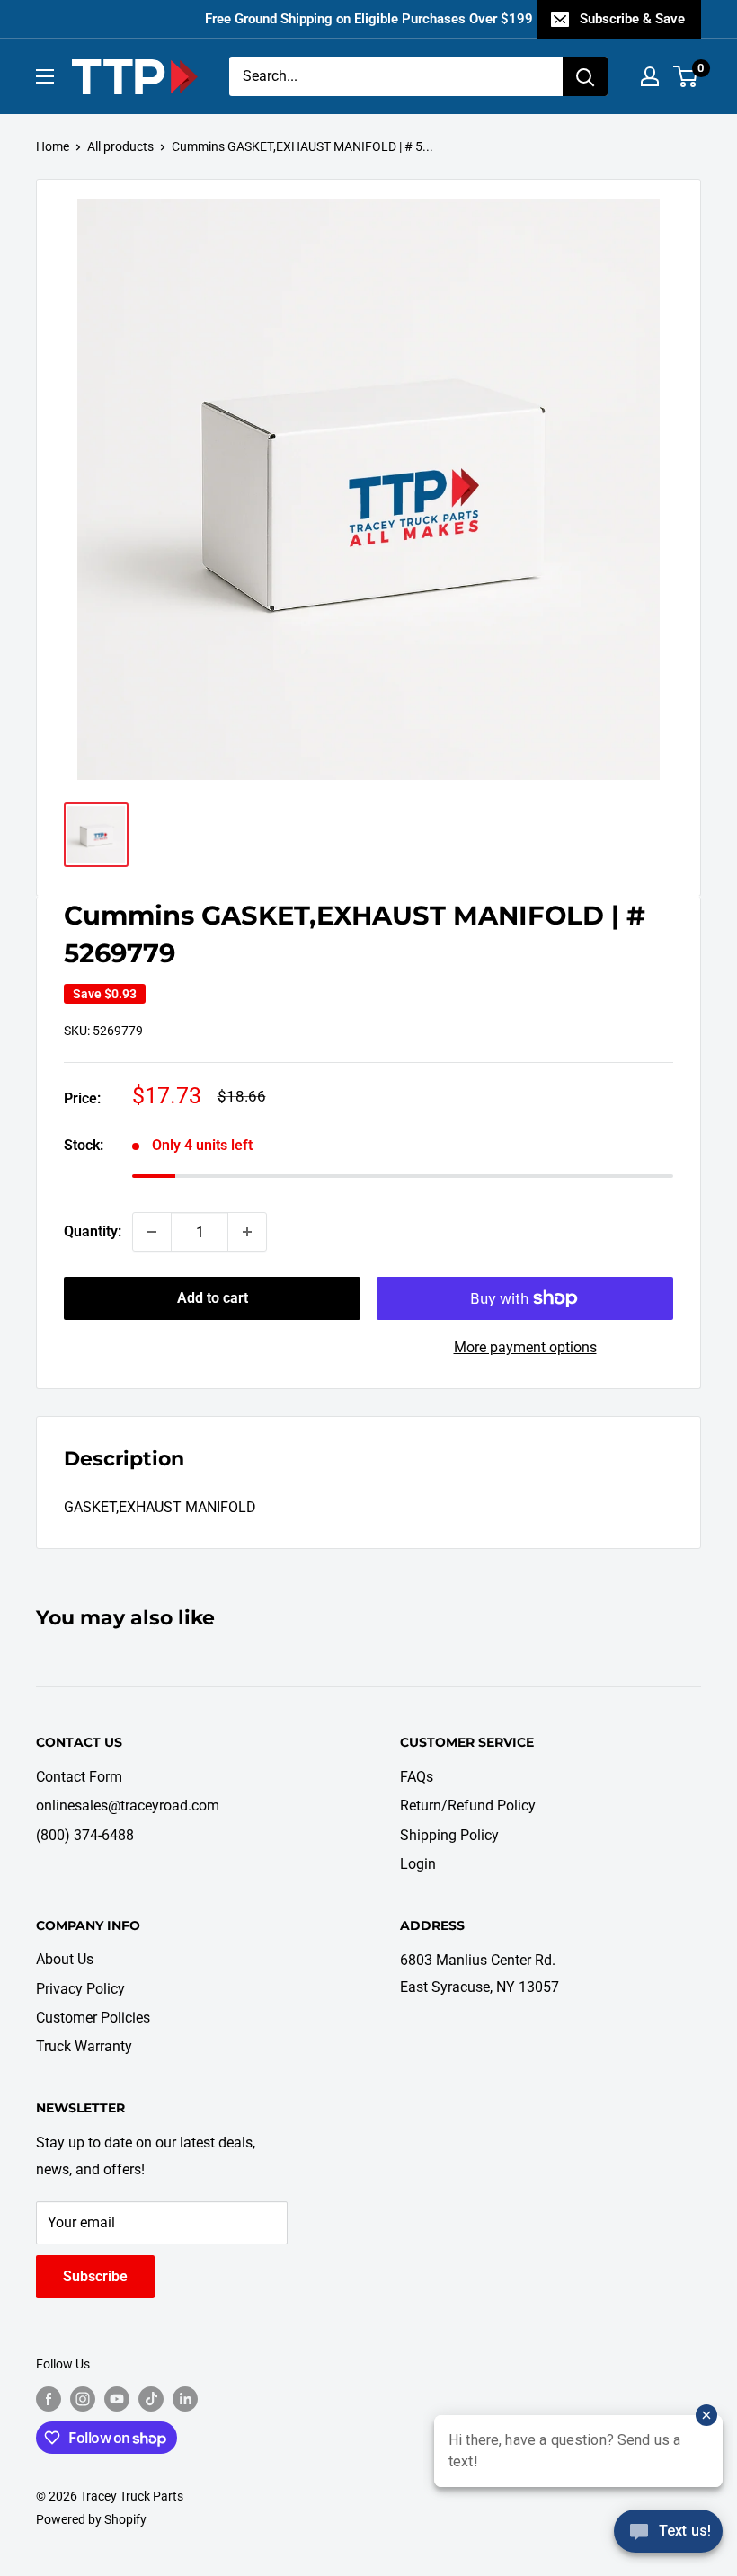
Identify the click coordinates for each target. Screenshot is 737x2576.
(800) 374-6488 (85, 1835)
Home (53, 146)
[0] (686, 76)
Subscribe (95, 2276)
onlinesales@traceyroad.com (128, 1806)
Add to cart (213, 1298)
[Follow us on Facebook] (49, 2399)
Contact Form (79, 1777)
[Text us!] (668, 2537)
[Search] (585, 76)
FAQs (417, 1777)
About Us (65, 1959)
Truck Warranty (84, 2046)
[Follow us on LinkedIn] (185, 2399)
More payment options (525, 1347)
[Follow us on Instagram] (83, 2399)
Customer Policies (93, 2018)
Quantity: (93, 1231)
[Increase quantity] (247, 1232)
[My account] (650, 76)
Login (418, 1864)
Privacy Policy (80, 1989)
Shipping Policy (449, 1835)
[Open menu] (45, 76)
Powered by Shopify (91, 2519)
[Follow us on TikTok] (151, 2399)
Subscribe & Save (632, 19)
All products (120, 146)
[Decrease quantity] (152, 1232)
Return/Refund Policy (468, 1806)
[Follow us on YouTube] (117, 2399)
